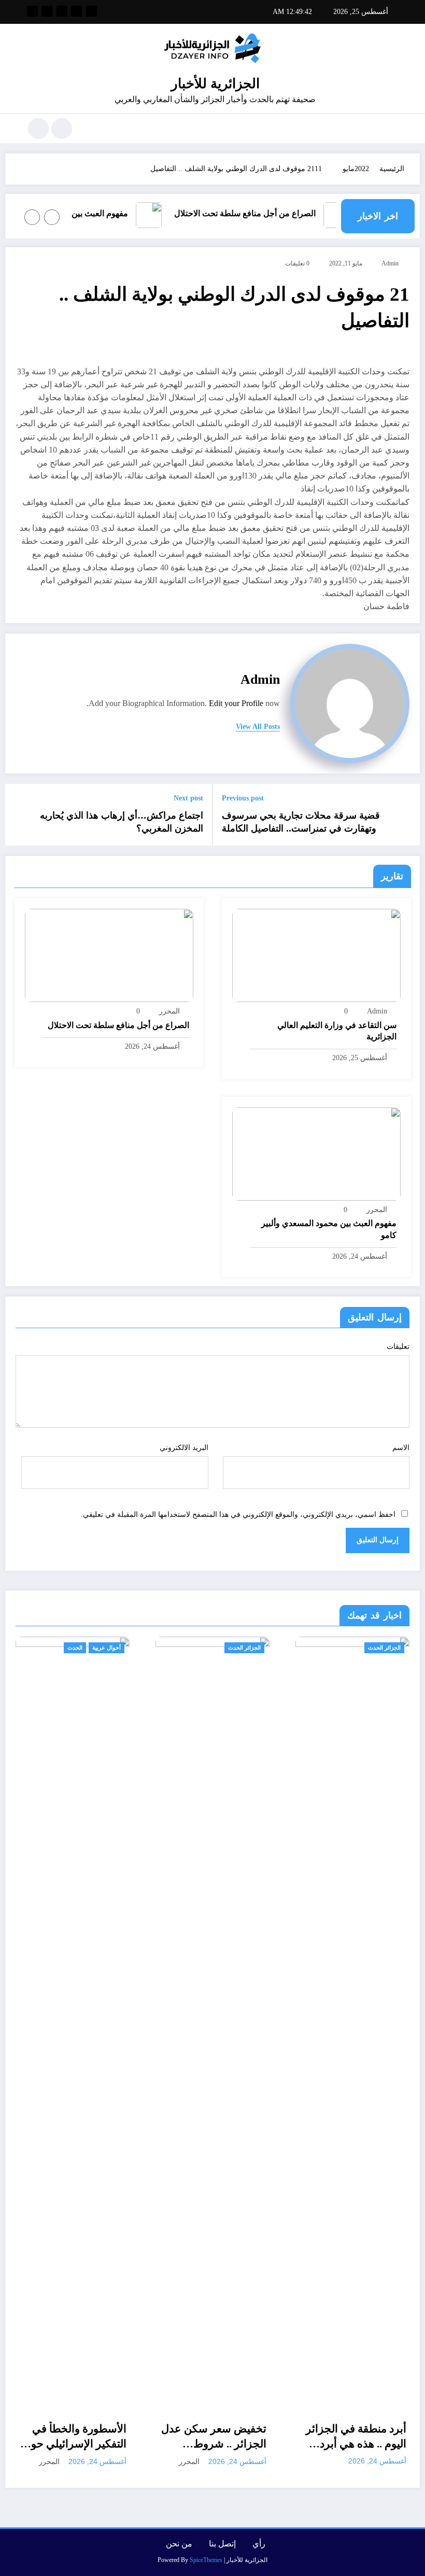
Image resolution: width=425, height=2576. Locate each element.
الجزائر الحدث (136, 1648)
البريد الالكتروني (184, 1448)
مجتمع (374, 1648)
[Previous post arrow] (406, 814)
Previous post (243, 798)
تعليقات (398, 1347)
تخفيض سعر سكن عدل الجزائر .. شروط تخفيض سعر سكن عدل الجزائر (105, 2437)
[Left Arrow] (52, 217)
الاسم (401, 1448)
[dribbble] (62, 11)
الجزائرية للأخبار (215, 84)
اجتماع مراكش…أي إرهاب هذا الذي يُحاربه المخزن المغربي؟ (122, 822)
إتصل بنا (222, 2544)
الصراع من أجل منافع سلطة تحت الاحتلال (262, 213)
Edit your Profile (236, 703)
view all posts (258, 727)
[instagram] (47, 11)
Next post (188, 798)
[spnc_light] (38, 129)
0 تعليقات (297, 263)
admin (390, 263)
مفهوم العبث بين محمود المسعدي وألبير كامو (329, 1229)
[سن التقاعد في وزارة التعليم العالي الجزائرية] (316, 955)
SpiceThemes (206, 2560)
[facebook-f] (91, 11)
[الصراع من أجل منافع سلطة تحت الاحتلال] (109, 955)
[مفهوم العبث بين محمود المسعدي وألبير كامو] (316, 1153)
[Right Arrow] (32, 217)
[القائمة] (391, 129)
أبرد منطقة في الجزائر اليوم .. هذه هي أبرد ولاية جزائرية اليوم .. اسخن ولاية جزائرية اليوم (248, 2437)
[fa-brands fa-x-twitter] (76, 11)
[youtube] (32, 11)
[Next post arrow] (19, 814)
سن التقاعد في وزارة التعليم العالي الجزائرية (337, 1031)
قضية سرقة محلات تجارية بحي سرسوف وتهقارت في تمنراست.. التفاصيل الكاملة (301, 822)
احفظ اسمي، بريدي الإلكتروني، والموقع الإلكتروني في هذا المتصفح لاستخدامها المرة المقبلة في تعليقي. (238, 1515)
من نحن (179, 2544)
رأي (259, 2544)
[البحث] (62, 129)
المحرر (169, 1011)
